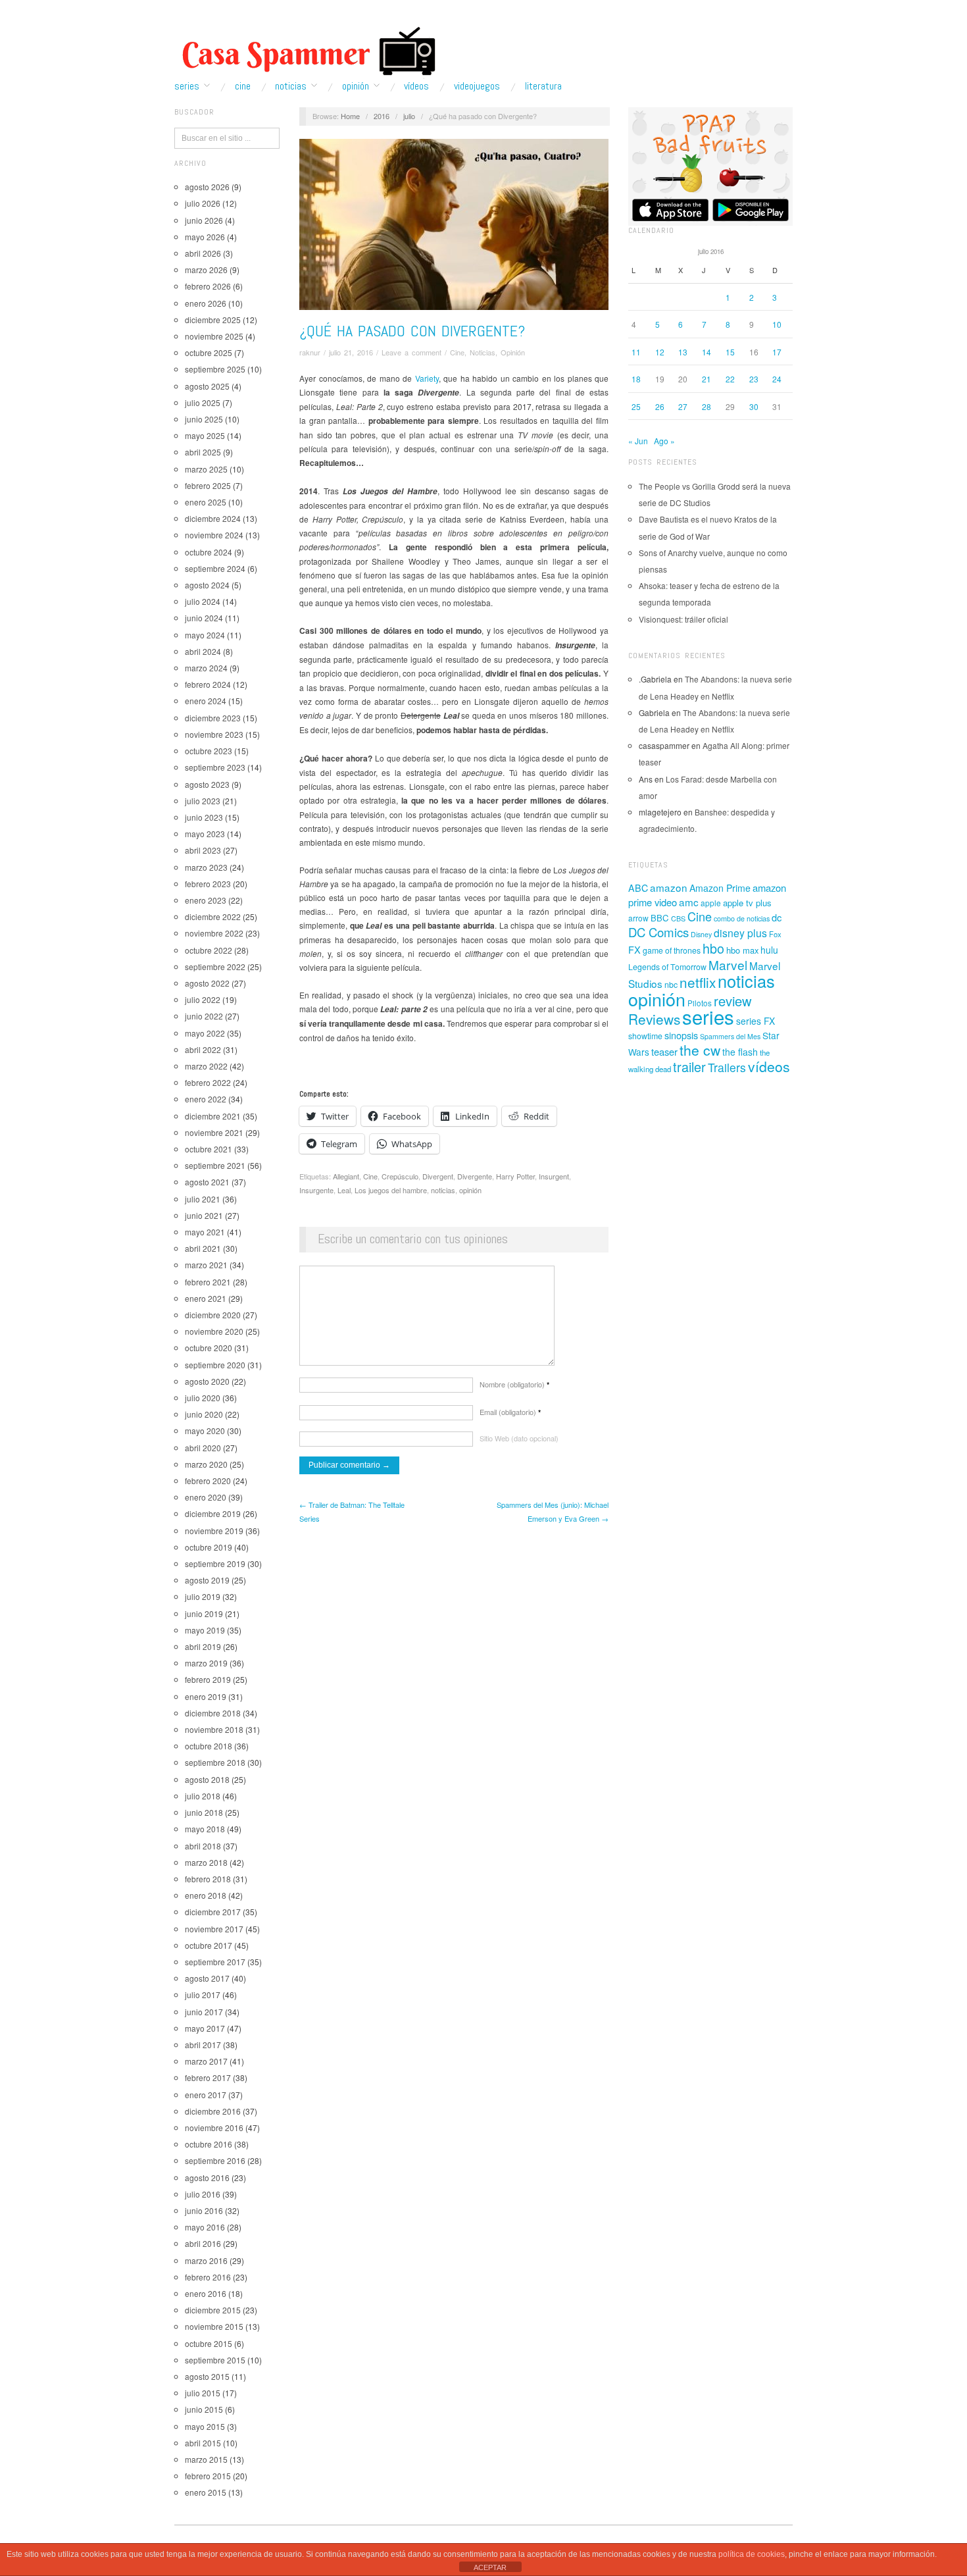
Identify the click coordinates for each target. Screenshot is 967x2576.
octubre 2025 (209, 352)
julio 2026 (203, 203)
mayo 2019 (205, 1630)
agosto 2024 (207, 585)
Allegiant (346, 1176)
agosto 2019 (207, 1580)
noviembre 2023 (214, 734)
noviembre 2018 (214, 1729)
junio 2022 (204, 1016)
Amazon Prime (720, 888)
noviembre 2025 (214, 336)
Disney (701, 934)
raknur (310, 352)
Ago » (664, 441)
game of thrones (672, 950)
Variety (427, 378)
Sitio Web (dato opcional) (519, 1438)
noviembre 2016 (214, 2127)
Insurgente (316, 1190)
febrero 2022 (208, 1082)
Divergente (475, 1176)
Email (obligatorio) (510, 1412)
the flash (740, 1052)
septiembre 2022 (215, 966)
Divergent (438, 1176)
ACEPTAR (490, 2567)
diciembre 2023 (213, 718)
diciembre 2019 (213, 1513)
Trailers (727, 1067)
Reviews (654, 1019)
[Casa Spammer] (306, 51)
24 (777, 379)
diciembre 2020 (213, 1315)
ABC (638, 888)
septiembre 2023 (215, 767)
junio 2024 (204, 618)
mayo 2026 (205, 237)
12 (660, 352)
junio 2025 (204, 419)
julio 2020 (203, 1398)
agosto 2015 (207, 2376)
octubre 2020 (209, 1348)
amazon (669, 887)
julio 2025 (203, 402)
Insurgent (554, 1176)
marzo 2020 (206, 1464)
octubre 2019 (209, 1547)
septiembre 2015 (215, 2360)
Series (187, 86)
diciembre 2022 (213, 916)
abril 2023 (203, 850)
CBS (678, 918)
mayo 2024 (205, 635)
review (733, 1001)
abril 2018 (203, 1846)
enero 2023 (206, 900)
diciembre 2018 (213, 1713)
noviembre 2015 (214, 2326)
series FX (756, 1021)
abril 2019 (203, 1646)
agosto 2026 (207, 187)
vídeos (769, 1066)
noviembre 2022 (214, 933)
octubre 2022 (209, 950)
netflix (698, 982)
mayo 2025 (205, 435)
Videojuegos (477, 86)
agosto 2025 (207, 386)
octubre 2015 (209, 2343)
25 (636, 406)
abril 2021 (203, 1248)
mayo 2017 (205, 2028)
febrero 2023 (208, 884)
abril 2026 (203, 253)
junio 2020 (204, 1414)
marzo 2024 (206, 668)
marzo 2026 (206, 270)
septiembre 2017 (215, 1962)
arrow (638, 918)
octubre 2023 (209, 751)
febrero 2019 (208, 1679)
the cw (700, 1050)
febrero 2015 (208, 2476)
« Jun (638, 441)
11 (636, 352)
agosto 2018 (207, 1779)
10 (777, 324)
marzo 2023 (206, 867)
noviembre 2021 (214, 1132)
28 (707, 406)
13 (683, 352)
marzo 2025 (206, 469)
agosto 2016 (207, 2177)
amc (689, 902)
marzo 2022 (206, 1066)
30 (754, 406)
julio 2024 (203, 601)
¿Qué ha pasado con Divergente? (412, 331)
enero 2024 (206, 701)
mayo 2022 (205, 1033)
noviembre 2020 (214, 1331)
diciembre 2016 (213, 2111)
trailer (689, 1067)
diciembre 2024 (213, 518)
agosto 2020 (207, 1381)
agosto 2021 (207, 1182)
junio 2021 (204, 1215)
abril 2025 (203, 452)
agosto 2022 (207, 983)
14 (707, 352)
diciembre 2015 (213, 2310)
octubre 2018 (209, 1746)
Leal (344, 1190)
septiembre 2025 (215, 369)
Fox (775, 934)
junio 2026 (204, 220)
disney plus (740, 933)
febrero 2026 (208, 286)
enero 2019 (206, 1696)
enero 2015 (206, 2492)
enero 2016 (206, 2293)
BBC (660, 918)
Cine (243, 86)
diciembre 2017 (213, 1912)
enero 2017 (206, 2095)
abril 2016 (203, 2243)
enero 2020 (206, 1497)
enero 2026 (206, 303)
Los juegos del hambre (391, 1190)
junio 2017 (204, 2012)
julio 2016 (203, 2194)
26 (660, 406)
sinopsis (681, 1035)
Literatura (543, 86)
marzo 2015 (206, 2459)
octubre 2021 (209, 1149)
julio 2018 (203, 1796)
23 (754, 379)
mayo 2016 (205, 2227)
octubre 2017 (209, 1945)
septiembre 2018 (215, 1762)
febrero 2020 (208, 1481)
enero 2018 (206, 1895)
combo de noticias (742, 918)
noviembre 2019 (214, 1531)
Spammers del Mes (730, 1036)
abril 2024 (203, 651)
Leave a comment (411, 352)
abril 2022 (203, 1049)
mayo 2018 (205, 1829)
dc (777, 917)
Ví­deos (416, 86)
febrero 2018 (208, 1879)
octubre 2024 (209, 552)
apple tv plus (747, 903)
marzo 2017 (206, 2061)
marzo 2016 (206, 2260)
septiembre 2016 (215, 2160)
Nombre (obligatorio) (514, 1384)
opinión (470, 1190)
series (708, 1016)
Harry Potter (515, 1176)
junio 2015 (204, 2409)
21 (707, 379)
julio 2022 (203, 999)
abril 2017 (203, 2045)
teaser (664, 1051)
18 (636, 379)
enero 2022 (206, 1099)
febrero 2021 (208, 1282)
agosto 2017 (207, 1978)
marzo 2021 (206, 1265)
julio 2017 (203, 1995)
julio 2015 (203, 2393)
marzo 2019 (206, 1663)
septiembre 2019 (215, 1563)
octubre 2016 (209, 2144)
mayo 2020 (205, 1430)
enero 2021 (206, 1298)
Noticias (291, 86)
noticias (443, 1190)
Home (350, 116)
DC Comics (658, 932)
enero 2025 (206, 502)
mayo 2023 (205, 834)
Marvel (728, 965)
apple (711, 903)
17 (777, 352)
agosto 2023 (207, 784)
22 (730, 379)
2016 (382, 116)
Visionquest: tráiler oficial (683, 619)
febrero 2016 (208, 2277)
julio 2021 (203, 1199)
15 (730, 352)
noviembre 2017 (214, 1929)
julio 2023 (203, 801)
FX (634, 949)
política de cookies (752, 2554)
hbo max (742, 950)
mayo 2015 (205, 2426)
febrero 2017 (208, 2077)
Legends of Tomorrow (667, 967)
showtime (645, 1036)
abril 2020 (203, 1448)
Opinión (356, 86)
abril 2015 (203, 2443)
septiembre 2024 (215, 568)
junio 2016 (204, 2210)
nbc (671, 985)
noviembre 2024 (214, 535)
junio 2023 (204, 817)
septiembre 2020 (215, 1365)
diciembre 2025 (213, 320)
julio (409, 116)
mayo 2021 (205, 1232)
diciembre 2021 (213, 1116)
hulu (769, 950)
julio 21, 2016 (351, 352)
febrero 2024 (208, 684)
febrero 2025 (208, 485)
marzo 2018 (206, 1862)
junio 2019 (204, 1613)
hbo (713, 948)
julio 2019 (203, 1596)
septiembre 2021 (215, 1165)
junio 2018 (204, 1812)
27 (683, 406)
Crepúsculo (400, 1176)
